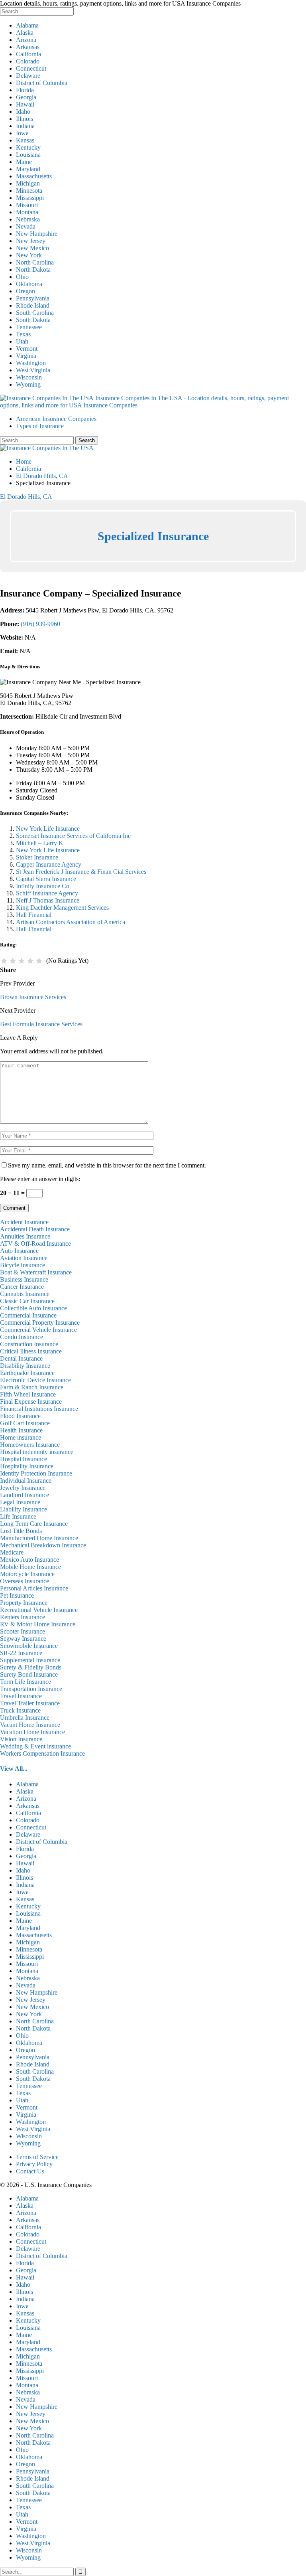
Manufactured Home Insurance (39, 1538)
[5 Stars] (39, 961)
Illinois (25, 119)
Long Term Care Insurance (34, 1524)
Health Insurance (21, 1430)
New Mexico (32, 248)
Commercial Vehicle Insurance (38, 1330)
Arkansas (28, 47)
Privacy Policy (34, 2164)
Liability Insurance (24, 1509)
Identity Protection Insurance (36, 1473)
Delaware (28, 76)
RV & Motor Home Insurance (38, 1624)
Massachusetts (34, 176)
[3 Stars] (22, 961)
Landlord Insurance (25, 1495)
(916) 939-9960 (40, 624)
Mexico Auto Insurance (29, 1560)
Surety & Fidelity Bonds (31, 1667)
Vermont (27, 349)
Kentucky (28, 147)
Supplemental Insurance (30, 1660)
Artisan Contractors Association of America (71, 922)
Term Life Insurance (25, 1682)
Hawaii (25, 104)
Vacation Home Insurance (32, 1732)
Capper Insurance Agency (49, 864)
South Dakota (33, 320)
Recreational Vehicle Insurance (39, 1610)
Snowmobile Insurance (29, 1646)
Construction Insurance (29, 1344)
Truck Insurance (20, 1710)
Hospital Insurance (24, 1459)
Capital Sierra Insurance (46, 879)
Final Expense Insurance (31, 1402)
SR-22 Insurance (21, 1653)
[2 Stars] (13, 961)
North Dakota (33, 270)
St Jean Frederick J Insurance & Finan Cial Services (81, 872)
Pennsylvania (33, 298)
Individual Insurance (26, 1481)
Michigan (28, 183)
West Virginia (33, 370)
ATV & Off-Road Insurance (35, 1244)
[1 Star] (4, 961)
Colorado (28, 61)
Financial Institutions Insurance (39, 1409)
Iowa (22, 133)
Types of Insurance (40, 426)
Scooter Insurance (23, 1631)
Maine (24, 162)
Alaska (25, 33)
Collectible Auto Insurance (33, 1308)
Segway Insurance (23, 1639)
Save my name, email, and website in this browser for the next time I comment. (107, 1165)
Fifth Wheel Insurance (28, 1394)
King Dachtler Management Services (62, 908)
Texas (23, 334)
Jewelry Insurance (23, 1488)
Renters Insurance (23, 1617)
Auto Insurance (19, 1251)
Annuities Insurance (25, 1236)
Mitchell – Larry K (40, 843)
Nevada (26, 226)
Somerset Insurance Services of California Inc (73, 836)
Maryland (28, 169)
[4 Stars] (30, 961)
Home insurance (21, 1437)
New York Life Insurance (48, 829)
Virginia (26, 356)
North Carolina (35, 262)
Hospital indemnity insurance (37, 1452)
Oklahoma (29, 284)
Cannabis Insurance (25, 1294)
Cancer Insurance (22, 1287)
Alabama (27, 25)
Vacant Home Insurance (30, 1725)
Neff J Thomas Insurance (48, 900)
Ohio (22, 277)
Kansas (25, 140)
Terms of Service (37, 2157)
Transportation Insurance (31, 1689)
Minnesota (29, 191)
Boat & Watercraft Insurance (36, 1272)
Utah (22, 341)
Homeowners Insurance (30, 1445)
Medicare (12, 1552)
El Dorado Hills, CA (26, 497)
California (28, 54)
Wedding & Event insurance (35, 1746)
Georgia (26, 97)
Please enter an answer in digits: (40, 1179)
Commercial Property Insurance (40, 1323)
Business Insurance (24, 1279)
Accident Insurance (24, 1222)
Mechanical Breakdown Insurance (43, 1545)
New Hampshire (37, 234)
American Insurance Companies (56, 419)
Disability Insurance (25, 1366)
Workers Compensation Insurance (42, 1753)
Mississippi (30, 198)
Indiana (25, 126)
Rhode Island (33, 305)
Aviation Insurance (24, 1258)
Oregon (25, 291)
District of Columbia (42, 83)
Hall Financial (34, 915)
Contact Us (30, 2171)
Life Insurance (18, 1516)
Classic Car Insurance (27, 1301)
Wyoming (28, 384)
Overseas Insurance (25, 1581)
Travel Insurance (21, 1696)
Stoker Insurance (37, 857)
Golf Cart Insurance (25, 1423)
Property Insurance (24, 1603)
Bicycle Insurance (23, 1265)
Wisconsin (29, 377)
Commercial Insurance (28, 1315)
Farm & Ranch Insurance (32, 1387)
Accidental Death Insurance (35, 1229)
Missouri (27, 205)
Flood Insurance (20, 1416)
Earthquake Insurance (27, 1373)
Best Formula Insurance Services (41, 1024)
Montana (27, 212)
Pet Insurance (17, 1595)
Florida (25, 90)
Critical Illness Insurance (31, 1351)
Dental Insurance (21, 1358)
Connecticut (31, 68)
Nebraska (28, 219)
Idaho (23, 112)
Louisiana (28, 155)
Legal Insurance (20, 1502)
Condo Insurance (22, 1337)
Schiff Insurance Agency (47, 893)
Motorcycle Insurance (27, 1574)
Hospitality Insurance (27, 1466)
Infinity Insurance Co (43, 886)
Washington (31, 363)
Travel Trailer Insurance (30, 1703)
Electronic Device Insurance (35, 1380)
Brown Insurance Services (33, 997)
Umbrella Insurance (25, 1718)
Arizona (26, 40)
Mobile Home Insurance (30, 1567)
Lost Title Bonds (21, 1531)
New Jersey (31, 241)
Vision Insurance (21, 1739)
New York (29, 255)
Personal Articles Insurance (34, 1588)
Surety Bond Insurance (29, 1674)
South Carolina (35, 313)
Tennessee (29, 327)
